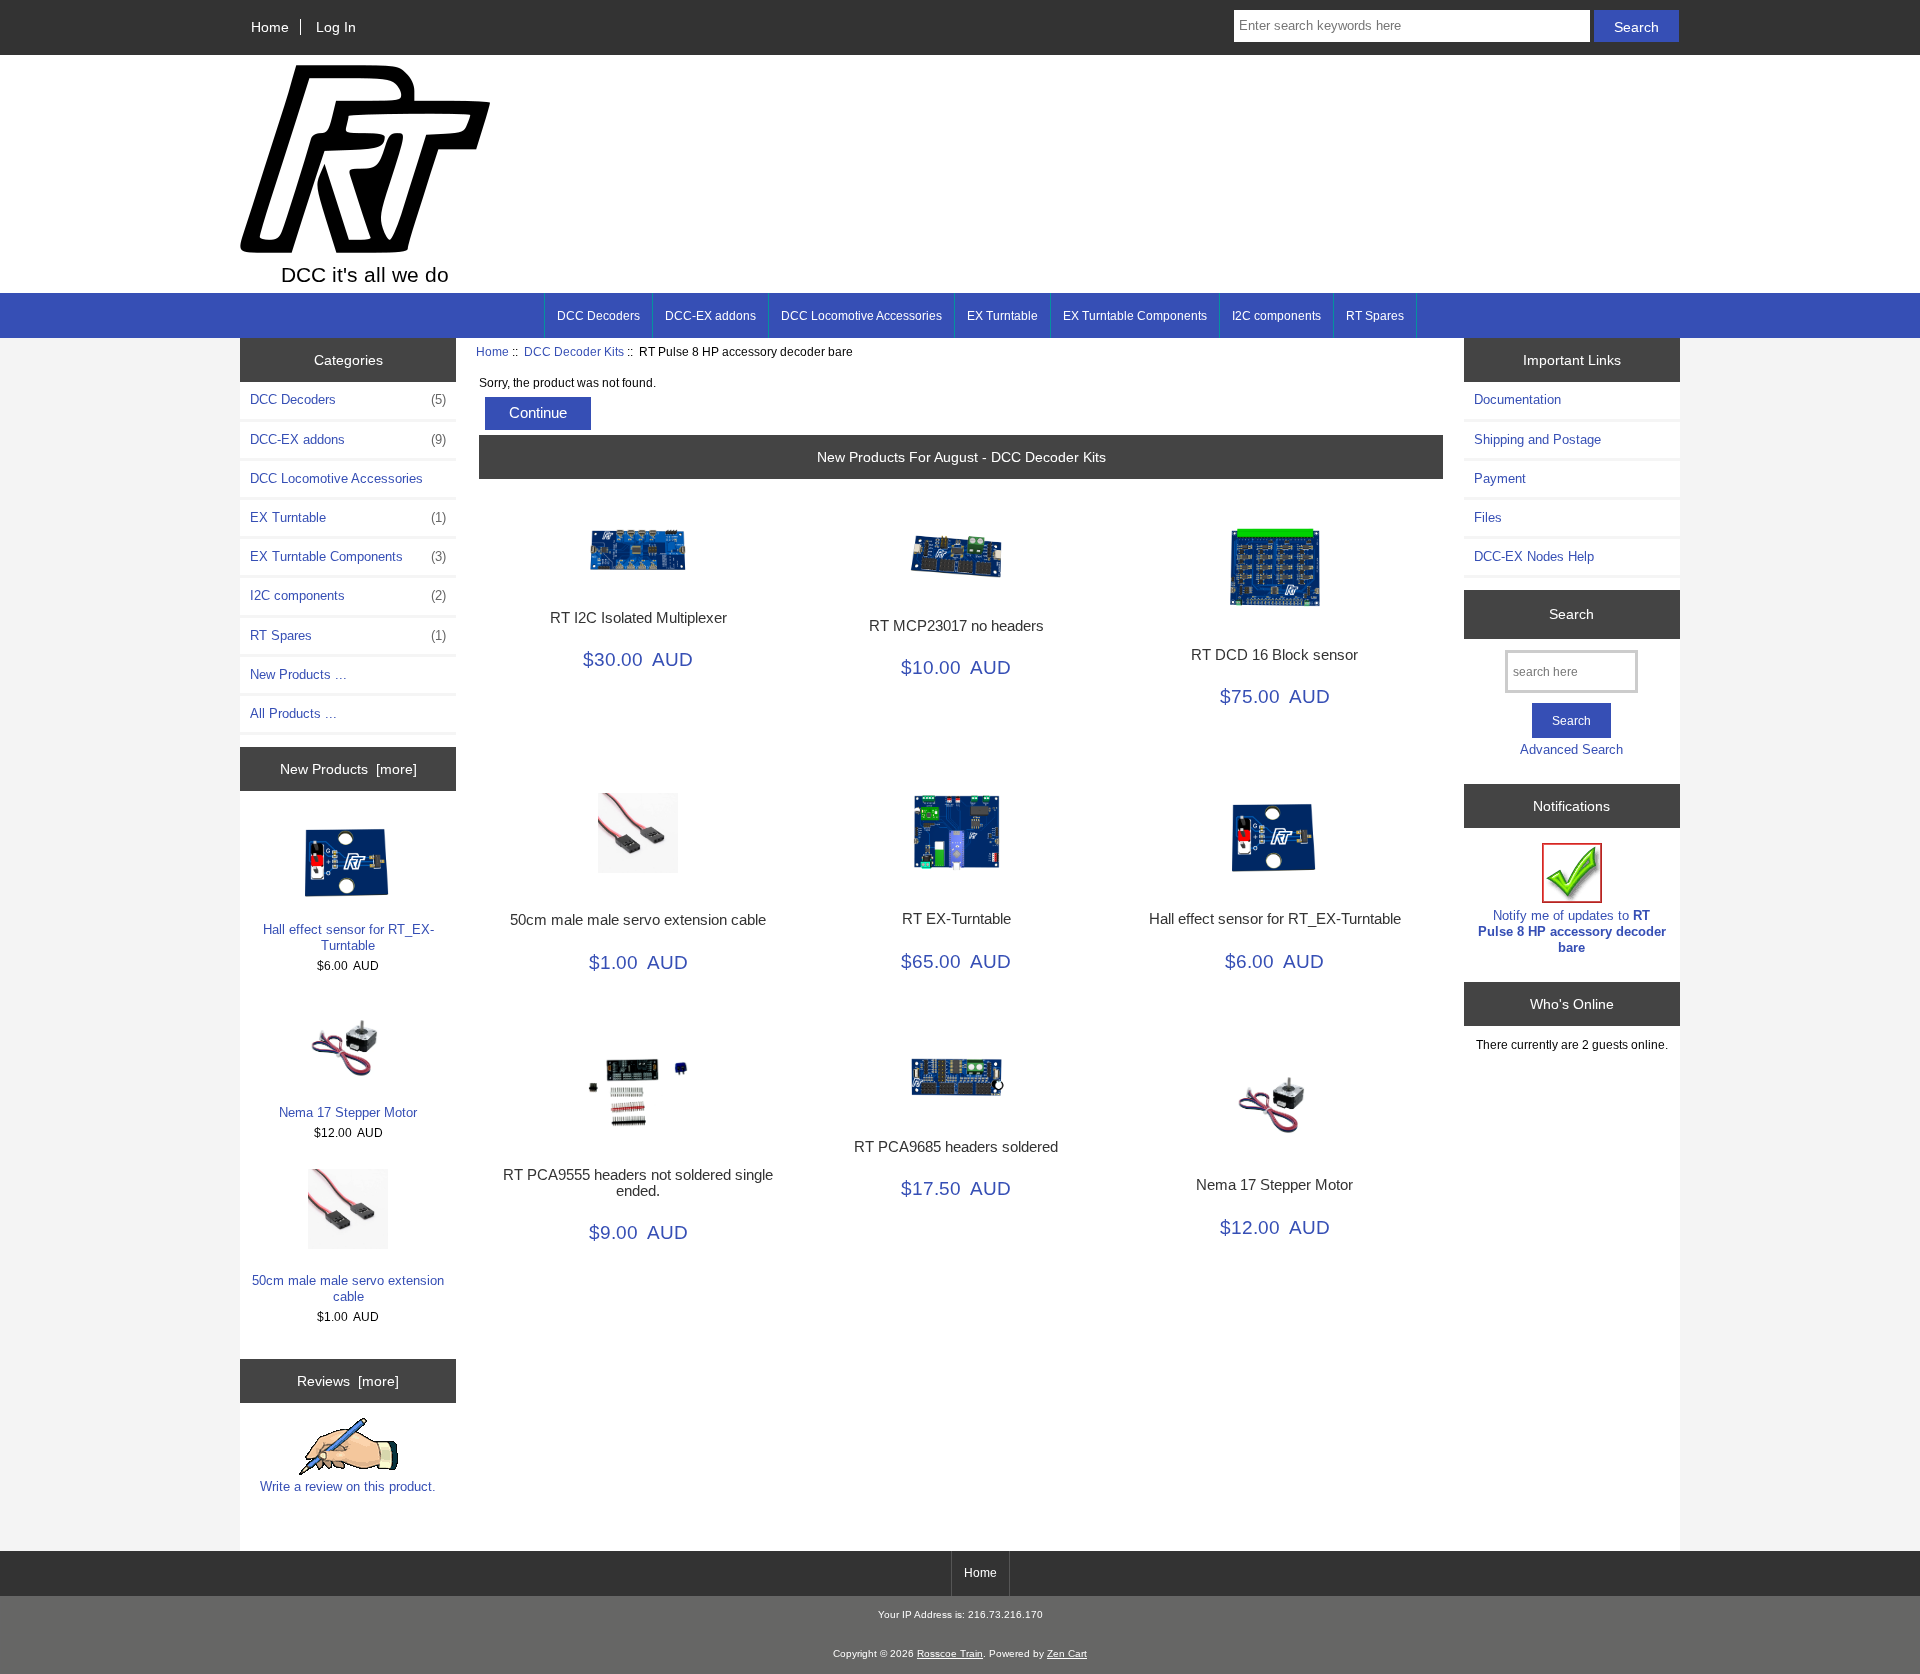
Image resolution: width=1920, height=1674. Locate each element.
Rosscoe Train (950, 1653)
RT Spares (1375, 316)
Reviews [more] (348, 1381)
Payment (1500, 478)
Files (1488, 517)
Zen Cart (1067, 1653)
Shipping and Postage (1537, 439)
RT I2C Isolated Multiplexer (638, 618)
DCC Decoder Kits (574, 351)
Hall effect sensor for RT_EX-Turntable (348, 937)
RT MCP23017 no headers (956, 626)
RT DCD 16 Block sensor (1274, 655)
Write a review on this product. (348, 1486)
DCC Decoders (598, 316)
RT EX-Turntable (956, 919)
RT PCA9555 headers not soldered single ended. (638, 1183)
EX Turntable (1002, 316)
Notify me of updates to (1572, 931)
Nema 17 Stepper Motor (348, 1112)
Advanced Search (1571, 749)
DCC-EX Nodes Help (1534, 556)
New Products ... (298, 674)
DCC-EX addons (710, 316)
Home (270, 27)
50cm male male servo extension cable (348, 1288)
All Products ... (293, 713)
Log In (336, 27)
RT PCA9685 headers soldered (956, 1147)
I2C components (1276, 316)
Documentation (1517, 399)
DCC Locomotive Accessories (861, 316)
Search (1571, 614)
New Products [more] (348, 769)
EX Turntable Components (1135, 316)
